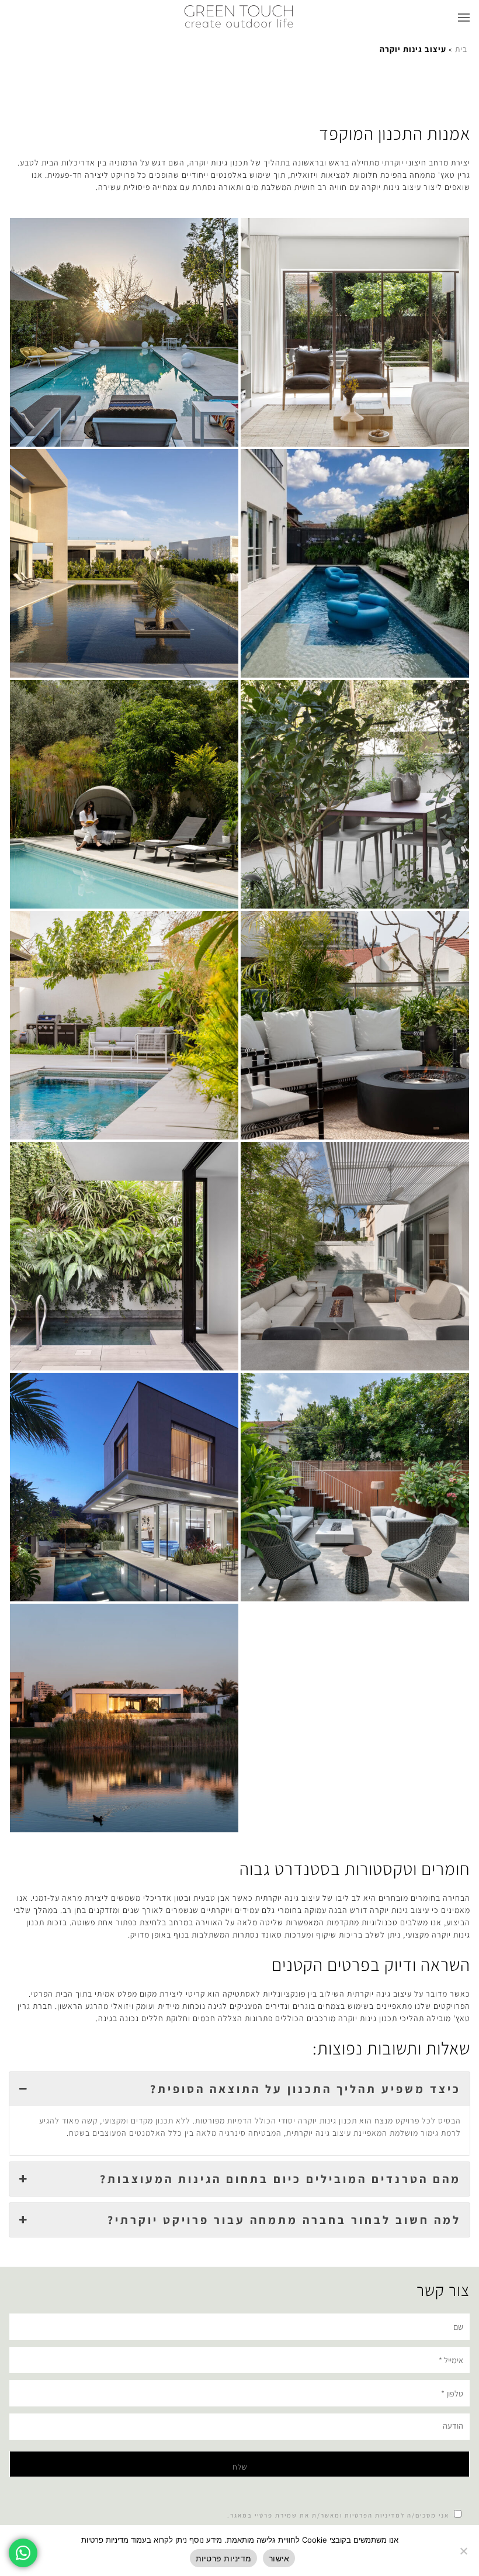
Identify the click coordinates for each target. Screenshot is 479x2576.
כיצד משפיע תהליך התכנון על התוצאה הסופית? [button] (306, 2089)
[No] (464, 2551)
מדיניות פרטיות (224, 2558)
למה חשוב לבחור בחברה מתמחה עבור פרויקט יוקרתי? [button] (284, 2220)
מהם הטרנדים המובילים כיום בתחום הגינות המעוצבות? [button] (280, 2179)
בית (461, 49)
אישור (279, 2558)
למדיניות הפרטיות (375, 2515)
